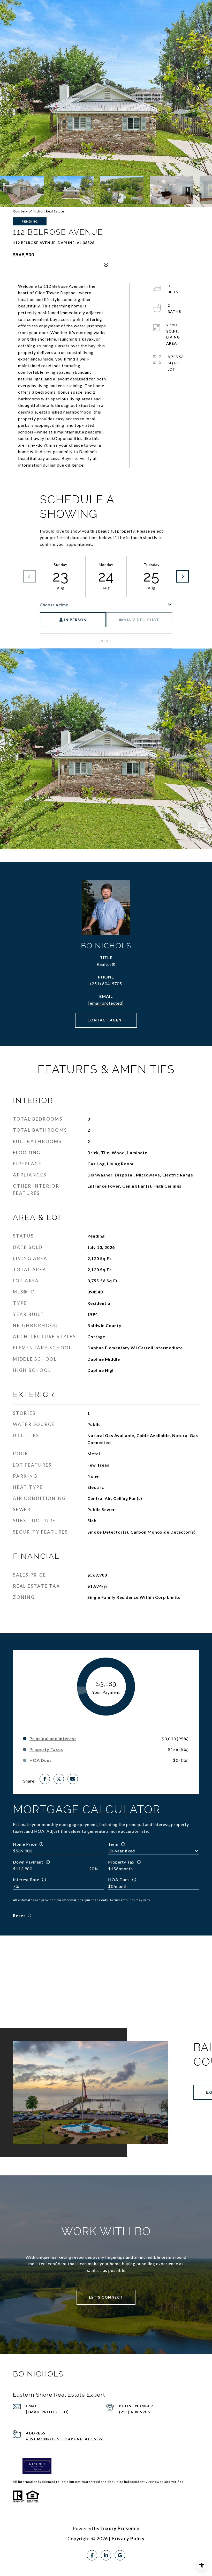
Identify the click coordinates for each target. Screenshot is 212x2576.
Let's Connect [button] (106, 2297)
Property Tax (121, 1862)
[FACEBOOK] (92, 2555)
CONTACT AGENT (106, 1020)
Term (113, 1844)
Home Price (25, 1844)
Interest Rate (26, 1879)
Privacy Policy (128, 2538)
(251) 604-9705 (106, 984)
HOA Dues (119, 1879)
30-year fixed (122, 1851)
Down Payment (28, 1862)
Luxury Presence (120, 2528)
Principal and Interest (53, 1739)
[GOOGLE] (120, 2555)
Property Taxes (46, 1749)
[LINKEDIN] (106, 2555)
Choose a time (54, 605)
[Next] (183, 576)
